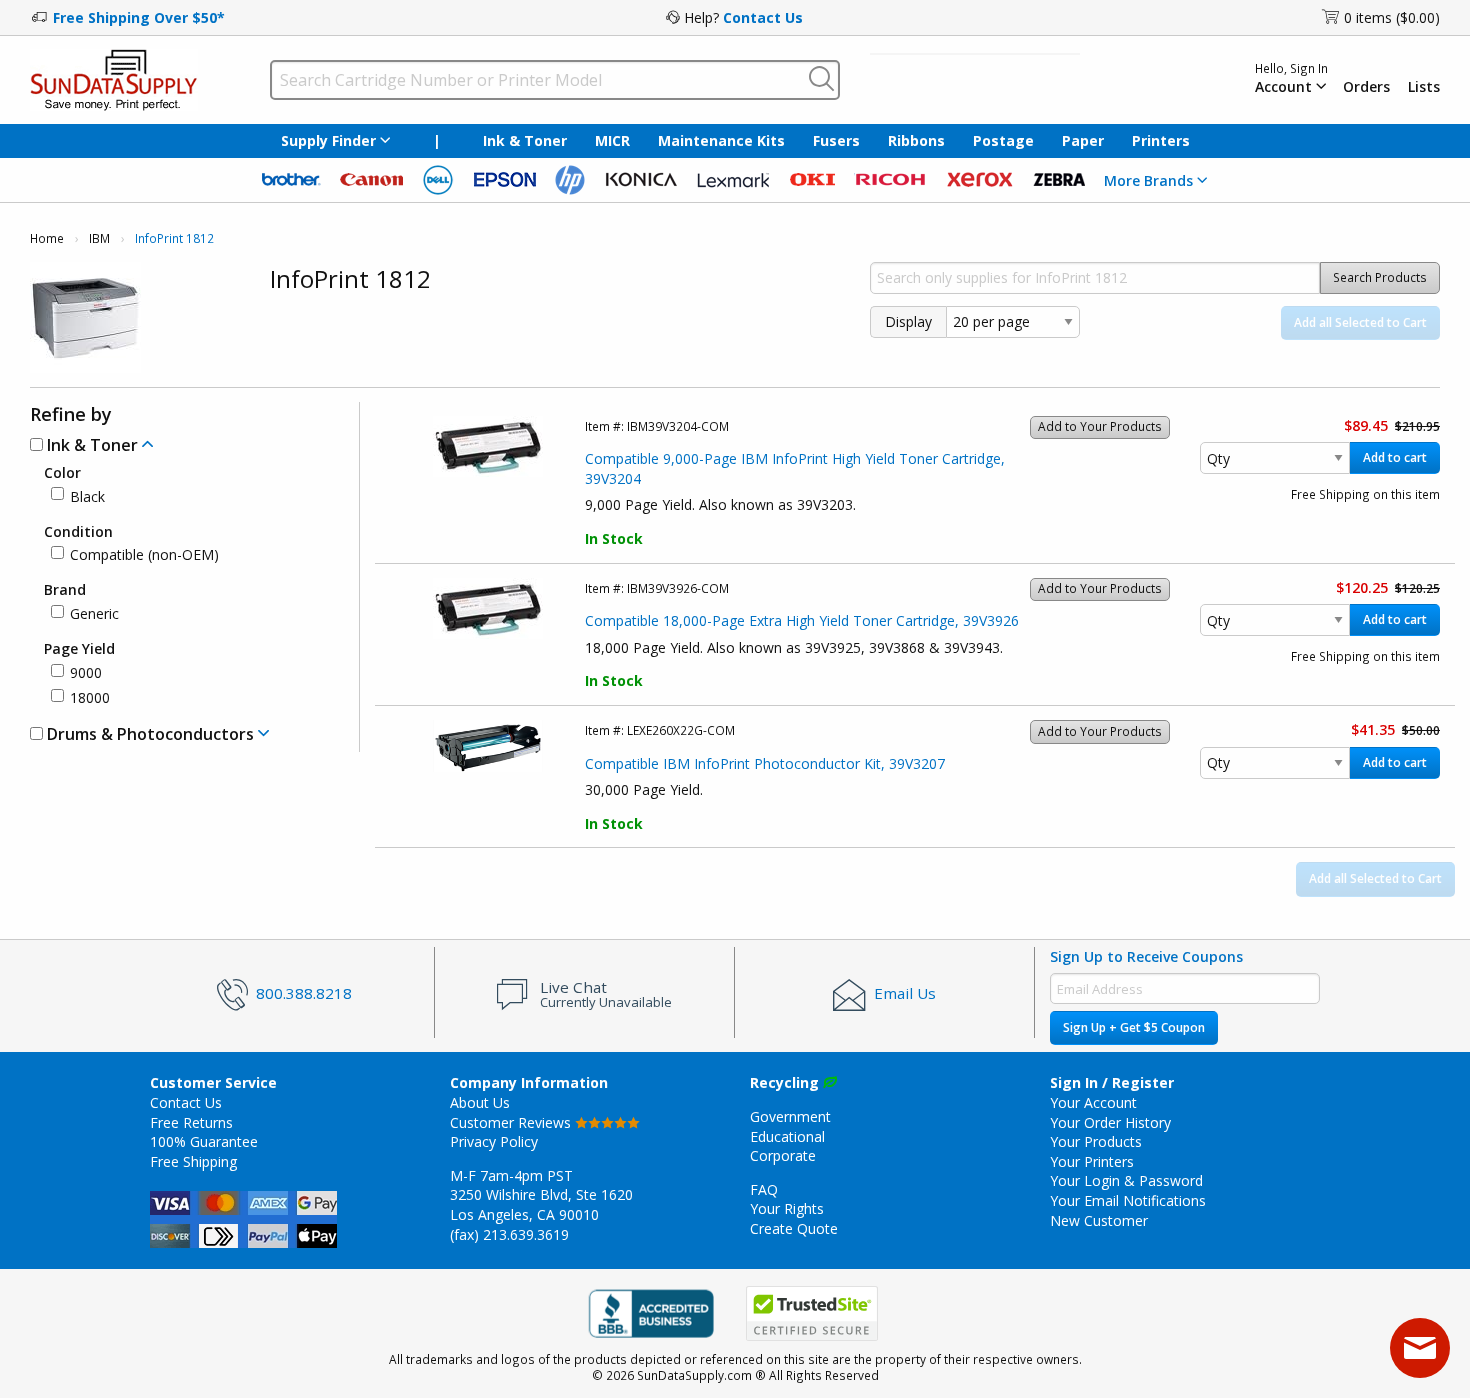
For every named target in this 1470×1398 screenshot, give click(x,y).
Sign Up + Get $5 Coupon (1134, 1027)
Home (47, 238)
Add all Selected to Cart (1360, 322)
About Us (480, 1102)
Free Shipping (193, 1161)
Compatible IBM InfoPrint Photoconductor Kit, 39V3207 (765, 763)
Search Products (1380, 277)
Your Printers (1092, 1161)
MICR (612, 140)
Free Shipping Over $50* (139, 17)
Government (790, 1116)
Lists (1424, 87)
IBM (99, 238)
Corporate (783, 1155)
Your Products (1096, 1141)
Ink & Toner (525, 140)
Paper (1083, 140)
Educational (787, 1136)
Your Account (1093, 1102)
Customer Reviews (512, 1122)
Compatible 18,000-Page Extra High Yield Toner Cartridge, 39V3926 (802, 620)
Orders (1366, 87)
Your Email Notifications (1128, 1200)
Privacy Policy (494, 1141)
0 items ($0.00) (1392, 17)
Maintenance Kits (721, 140)
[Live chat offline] (1420, 1348)
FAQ (764, 1189)
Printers (1161, 140)
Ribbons (916, 140)
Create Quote (794, 1228)
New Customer (1099, 1220)
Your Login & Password (1126, 1180)
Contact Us (763, 17)
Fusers (836, 140)
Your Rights (787, 1208)
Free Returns (191, 1122)
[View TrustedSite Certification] (812, 1313)
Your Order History (1110, 1122)
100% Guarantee (204, 1141)
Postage (1003, 140)
